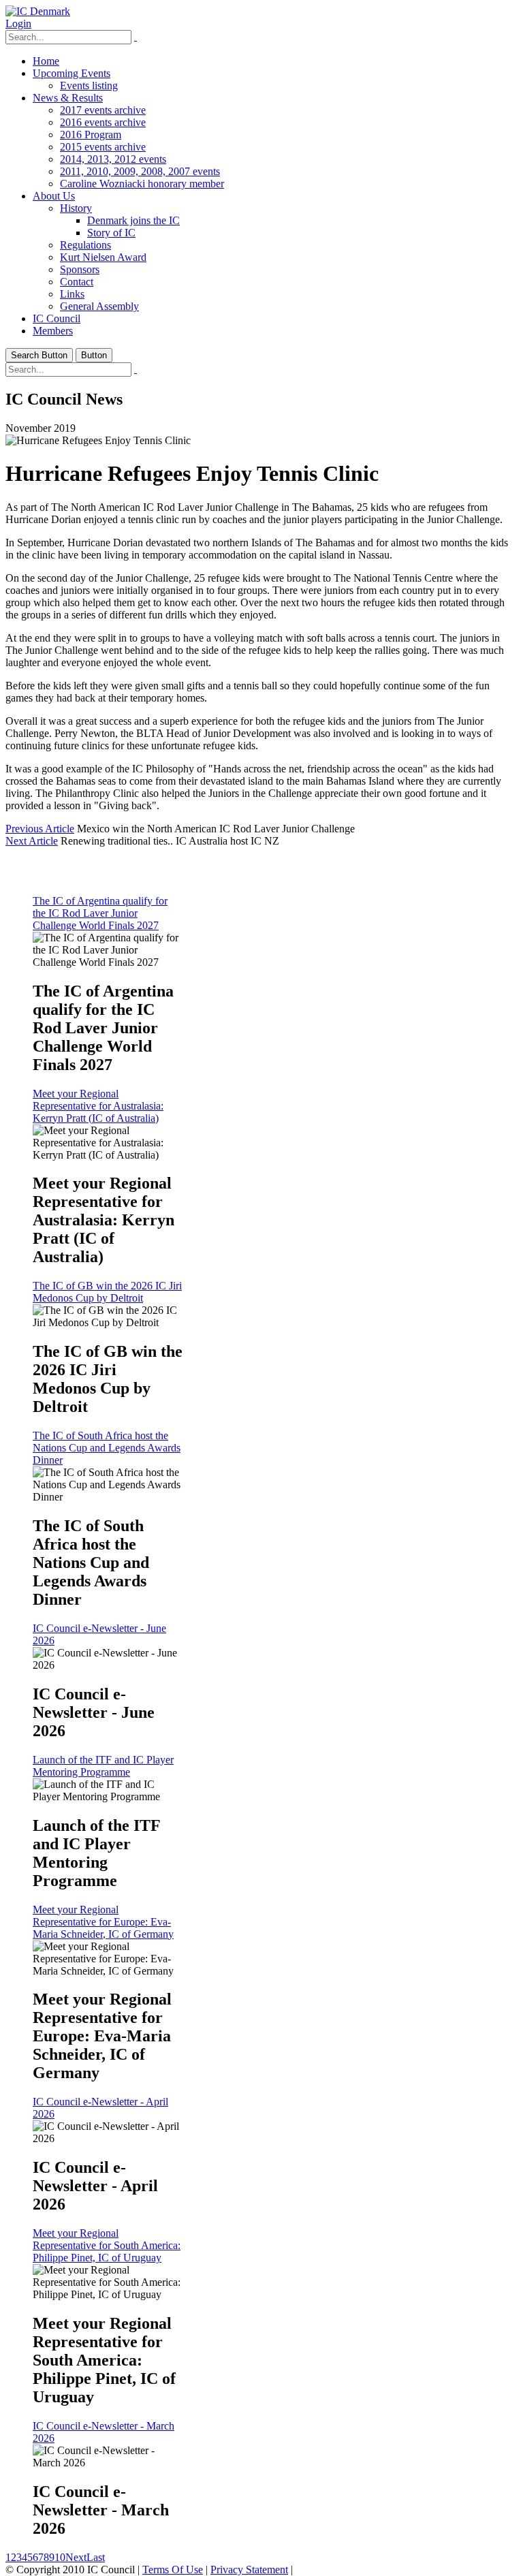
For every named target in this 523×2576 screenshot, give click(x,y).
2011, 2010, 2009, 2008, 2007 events (140, 171)
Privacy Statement (249, 2570)
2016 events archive (103, 122)
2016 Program (91, 135)
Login (18, 23)
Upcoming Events (72, 73)
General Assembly (99, 306)
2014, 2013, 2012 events (113, 159)
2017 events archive (103, 110)
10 (60, 2557)
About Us (54, 196)
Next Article (32, 841)
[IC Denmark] (38, 11)
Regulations (85, 245)
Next (76, 2557)
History (76, 208)
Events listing (89, 85)
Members (53, 331)
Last (96, 2557)
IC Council (57, 318)
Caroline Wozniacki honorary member (142, 184)
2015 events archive (103, 147)
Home (46, 61)
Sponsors (80, 269)
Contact (77, 282)
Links (72, 294)
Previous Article (40, 829)
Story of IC (111, 233)
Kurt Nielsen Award (103, 257)
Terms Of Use (173, 2570)
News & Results (68, 98)
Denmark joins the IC (133, 220)
